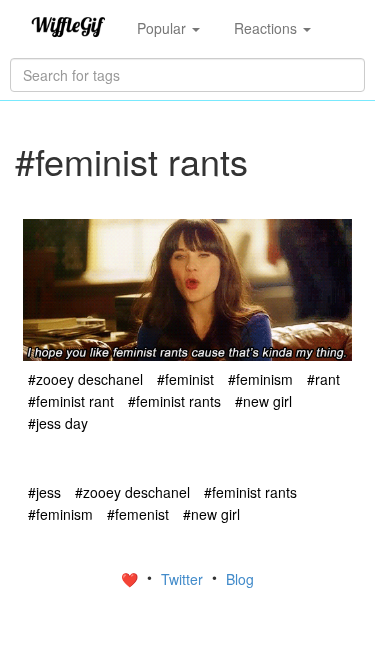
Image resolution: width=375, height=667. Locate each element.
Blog (240, 579)
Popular (163, 28)
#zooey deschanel (85, 379)
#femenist (138, 514)
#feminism (260, 379)
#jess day (58, 423)
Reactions (267, 28)
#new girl (263, 401)
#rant (323, 379)
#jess (44, 492)
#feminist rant (71, 401)
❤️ (131, 579)
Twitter (184, 579)
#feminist (185, 379)
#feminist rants (174, 401)
